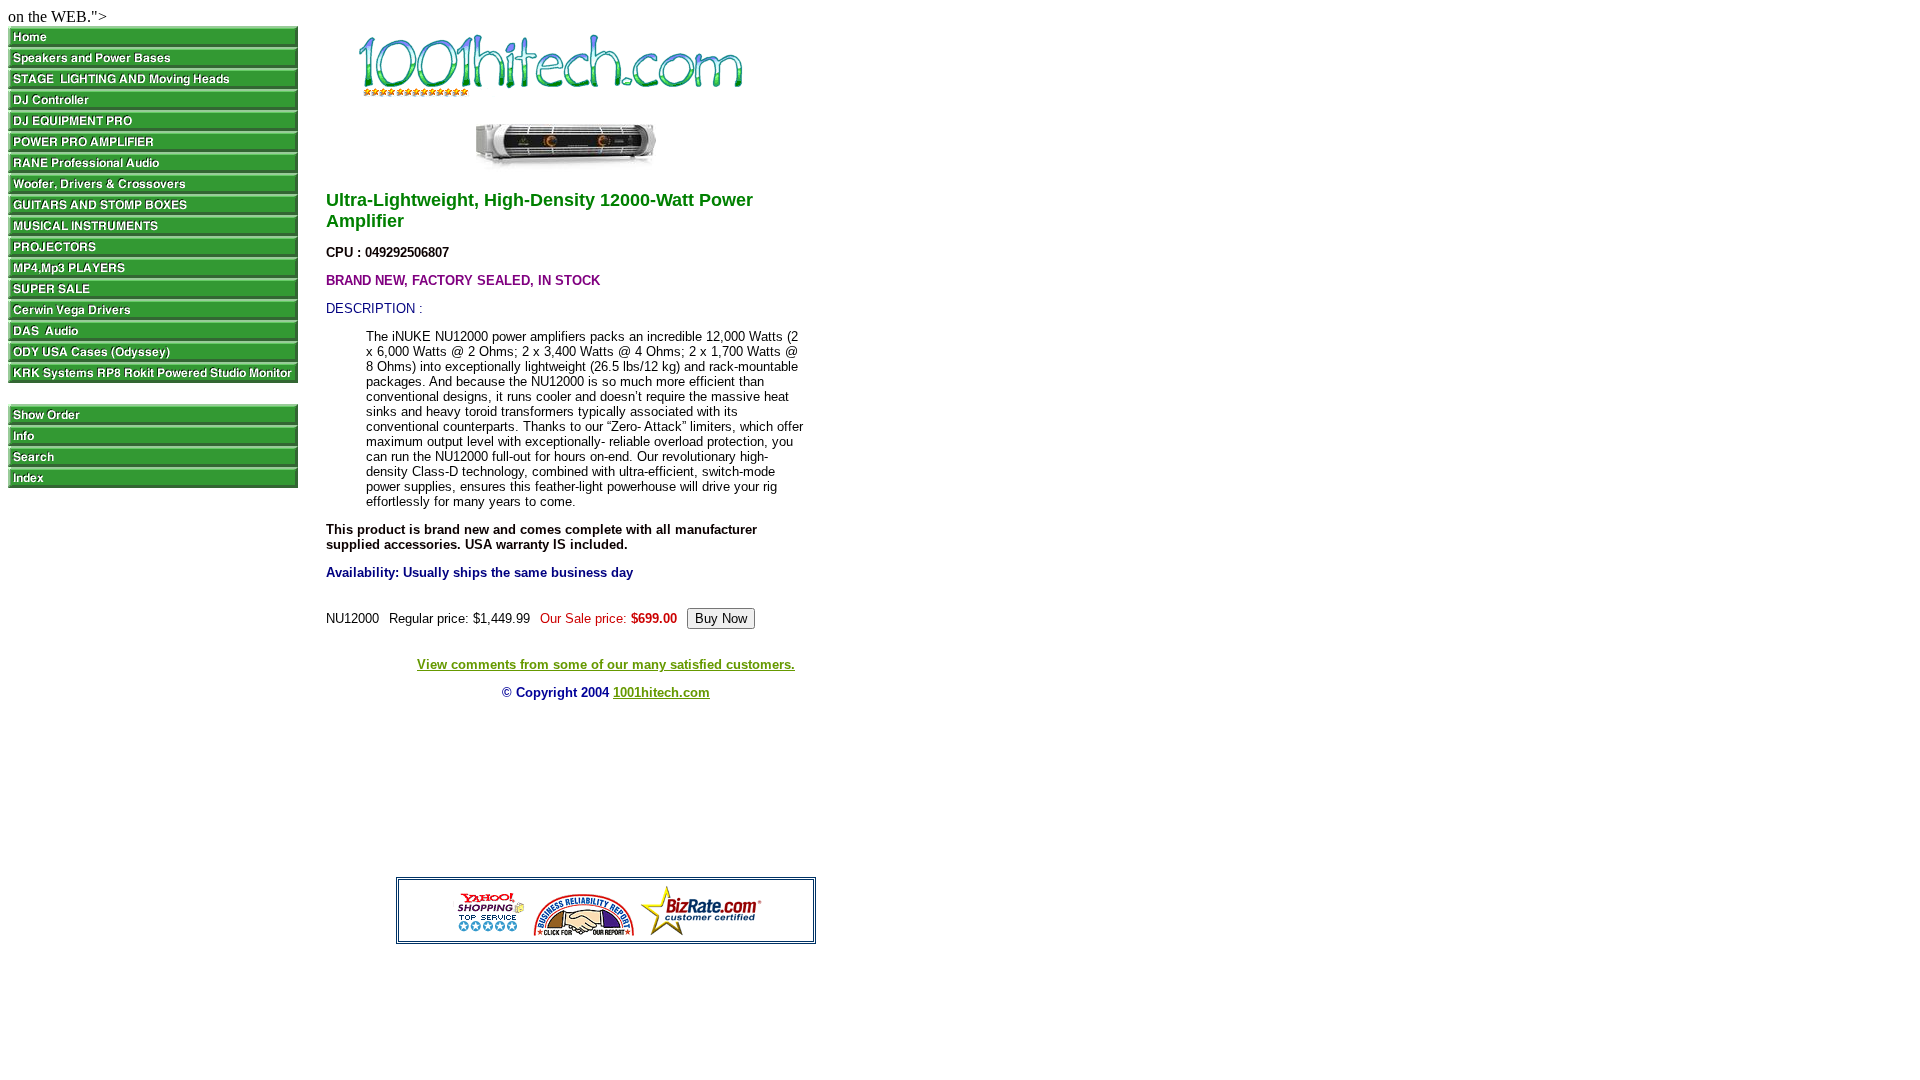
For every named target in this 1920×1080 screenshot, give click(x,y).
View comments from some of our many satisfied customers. (606, 664)
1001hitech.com (661, 692)
